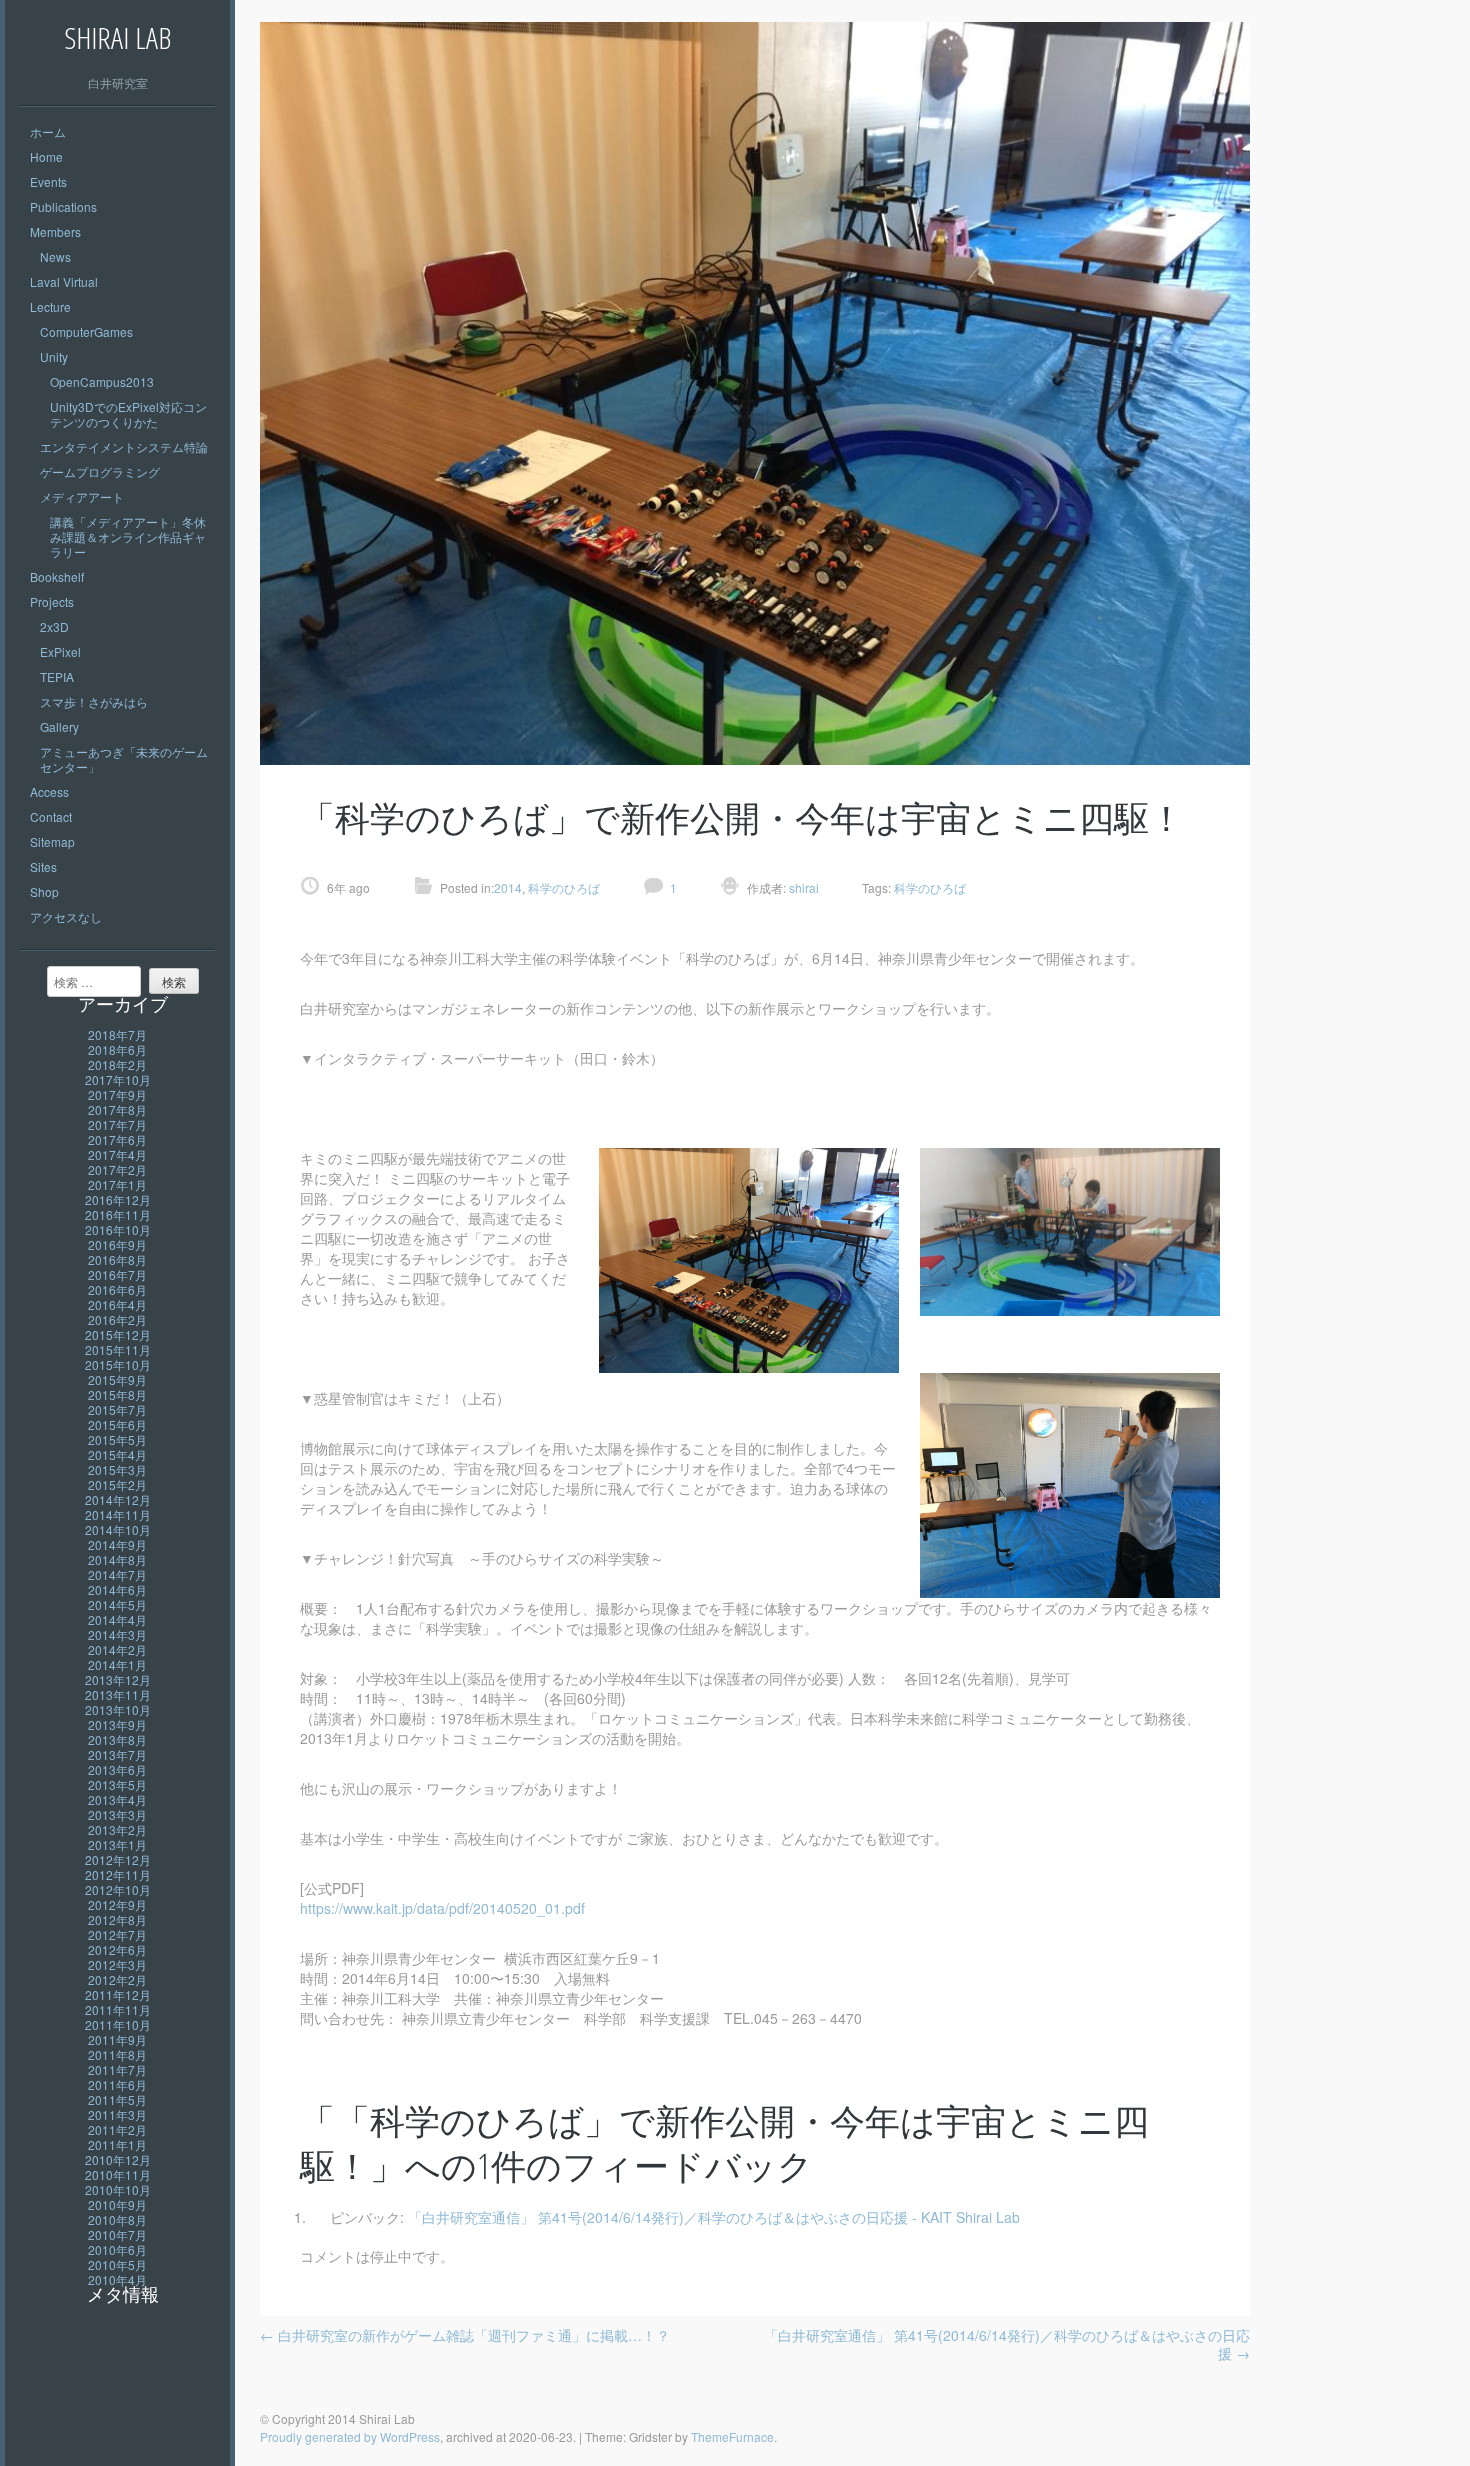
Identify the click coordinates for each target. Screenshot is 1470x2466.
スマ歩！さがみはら (94, 701)
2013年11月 (118, 1694)
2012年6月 (117, 1949)
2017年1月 (117, 1184)
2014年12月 (118, 1499)
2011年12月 (118, 1994)
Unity (54, 356)
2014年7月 (117, 1574)
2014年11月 (118, 1514)
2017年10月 (118, 1079)
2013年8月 (117, 1739)
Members (55, 231)
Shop (44, 891)
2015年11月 (118, 1349)
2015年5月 (117, 1439)
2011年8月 (117, 2054)
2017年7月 (117, 1124)
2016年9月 (117, 1244)
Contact (51, 816)
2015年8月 (117, 1394)
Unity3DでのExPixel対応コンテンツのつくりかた (128, 414)
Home (46, 156)
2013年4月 (117, 1799)
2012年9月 (117, 1904)
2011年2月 (117, 2129)
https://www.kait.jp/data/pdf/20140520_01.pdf (442, 1908)
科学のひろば (564, 887)
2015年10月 (118, 1364)
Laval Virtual (64, 281)
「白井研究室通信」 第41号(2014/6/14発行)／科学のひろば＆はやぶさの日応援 (1007, 2344)
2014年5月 (117, 1604)
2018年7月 (117, 1034)
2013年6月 (117, 1769)
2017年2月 (117, 1169)
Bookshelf (57, 576)
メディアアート (82, 496)
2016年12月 (118, 1199)
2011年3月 (117, 2114)
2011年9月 (117, 2039)
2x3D (54, 626)
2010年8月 (117, 2219)
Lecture (50, 306)
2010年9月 (117, 2204)
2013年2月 (117, 1829)
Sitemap (52, 841)
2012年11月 (118, 1874)
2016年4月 (117, 1304)
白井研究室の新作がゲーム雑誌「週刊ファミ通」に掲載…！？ (465, 2335)
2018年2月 (117, 1064)
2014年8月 (117, 1559)
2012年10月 (118, 1889)
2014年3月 (117, 1634)
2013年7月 (117, 1754)
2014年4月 (117, 1619)
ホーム (48, 131)
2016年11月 (118, 1214)
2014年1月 (117, 1664)
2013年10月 (118, 1709)
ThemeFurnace (732, 2436)
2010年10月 (118, 2189)
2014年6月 (117, 1589)
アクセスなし (66, 916)
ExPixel (60, 651)
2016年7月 (117, 1274)
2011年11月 (118, 2009)
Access (49, 791)
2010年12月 (118, 2159)
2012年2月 (117, 1979)
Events (48, 181)
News (55, 256)
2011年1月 (117, 2144)
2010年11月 (118, 2174)
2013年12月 (118, 1679)
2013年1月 (117, 1844)
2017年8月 (117, 1109)
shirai (802, 887)
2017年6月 (117, 1139)
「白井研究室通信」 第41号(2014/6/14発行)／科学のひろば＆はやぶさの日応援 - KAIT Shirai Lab (714, 2217)
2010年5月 (117, 2264)
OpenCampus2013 (102, 381)
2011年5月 (117, 2099)
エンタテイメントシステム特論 (124, 446)
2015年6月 (117, 1424)
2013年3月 (117, 1814)
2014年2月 (117, 1649)
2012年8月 (117, 1919)
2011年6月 (117, 2084)
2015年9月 (117, 1379)
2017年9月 (117, 1094)
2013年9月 (117, 1724)
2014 (508, 887)
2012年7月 (117, 1934)
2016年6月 (117, 1289)
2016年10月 (118, 1229)
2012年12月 (118, 1859)
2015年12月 (118, 1334)
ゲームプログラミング (100, 471)
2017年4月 (117, 1154)
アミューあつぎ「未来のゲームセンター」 (124, 759)
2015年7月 (117, 1409)
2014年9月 (117, 1544)
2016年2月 (117, 1319)
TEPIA (57, 676)
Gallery (59, 726)
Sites (43, 866)
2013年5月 (117, 1784)
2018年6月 (117, 1049)
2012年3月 (117, 1964)
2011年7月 (117, 2069)
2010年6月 (117, 2249)
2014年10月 (118, 1529)
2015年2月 (117, 1484)
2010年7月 (117, 2234)
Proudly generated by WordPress (350, 2436)
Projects (52, 601)
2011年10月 (118, 2024)
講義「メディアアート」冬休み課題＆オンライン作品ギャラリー (128, 536)
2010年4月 (117, 2279)
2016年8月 (117, 1259)
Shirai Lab (117, 37)
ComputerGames (86, 331)
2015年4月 (117, 1454)
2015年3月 (117, 1469)
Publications (63, 206)
